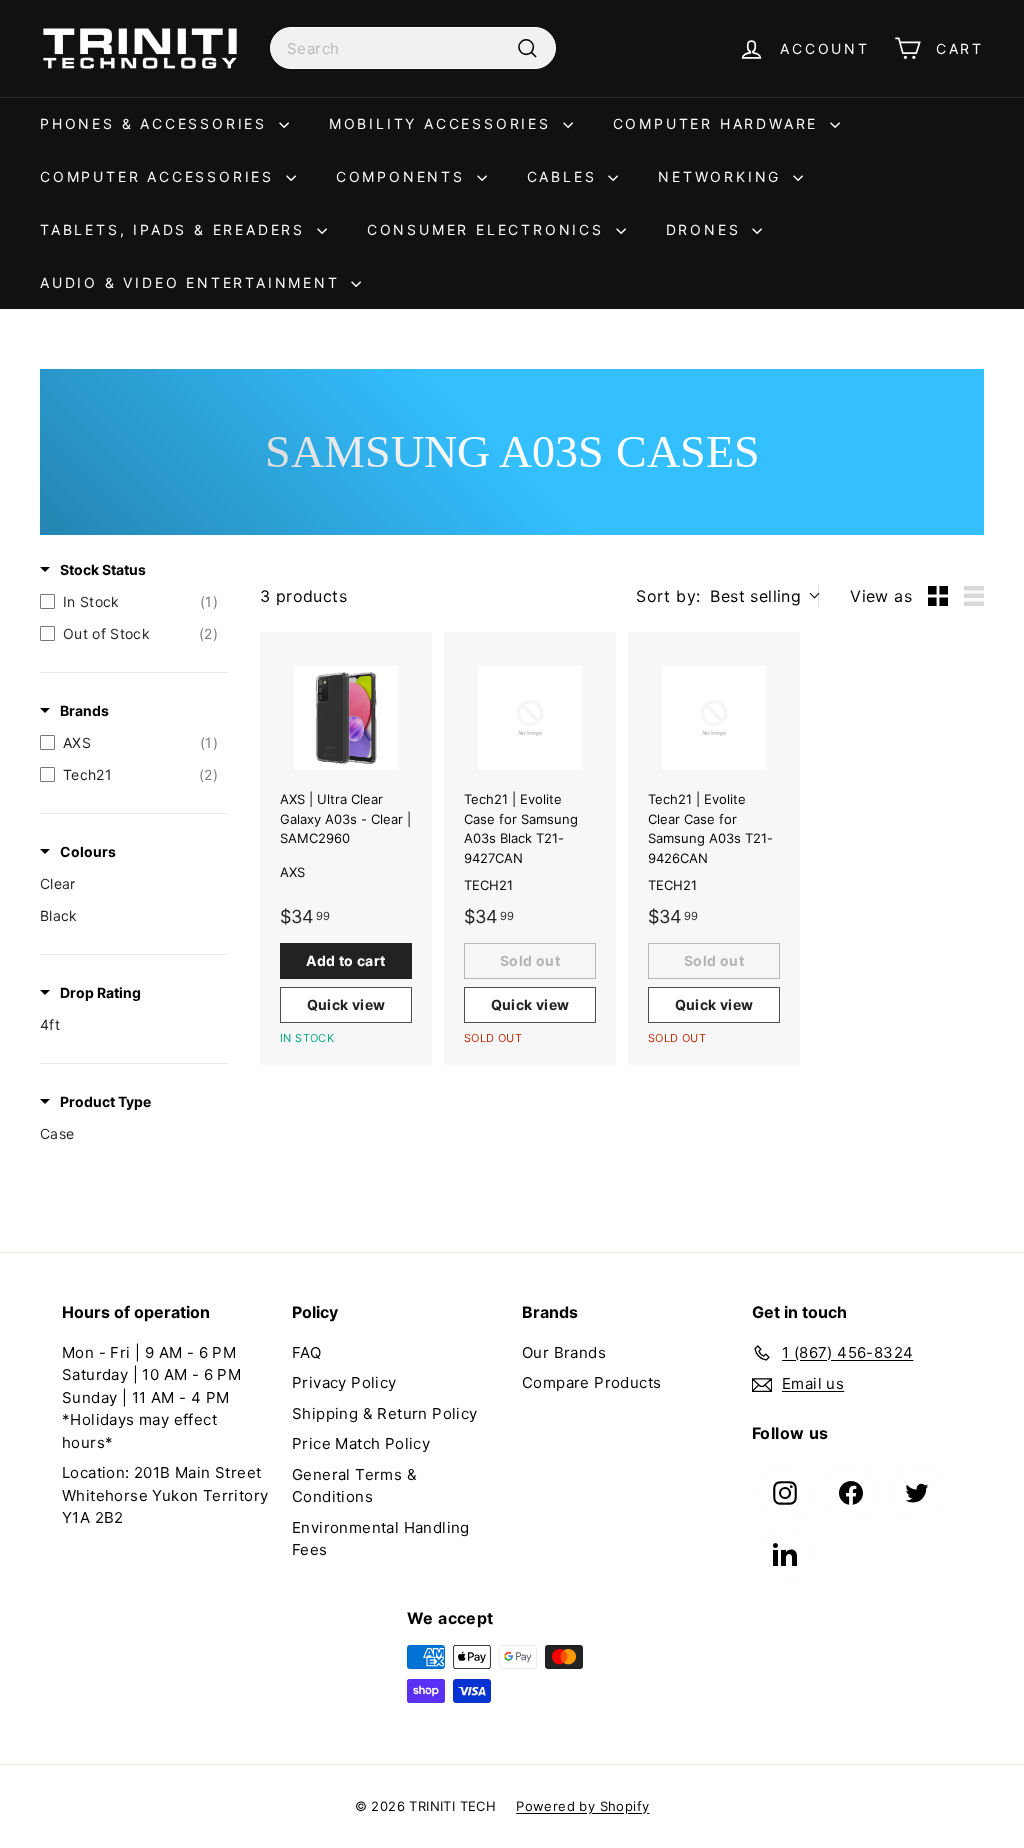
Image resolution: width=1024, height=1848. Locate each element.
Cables (565, 176)
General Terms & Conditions (354, 1486)
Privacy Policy (344, 1382)
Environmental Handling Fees (381, 1539)
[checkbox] (129, 602)
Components (404, 176)
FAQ (306, 1352)
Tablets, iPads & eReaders (176, 229)
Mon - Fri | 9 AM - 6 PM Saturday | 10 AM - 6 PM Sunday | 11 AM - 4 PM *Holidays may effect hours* (151, 1397)
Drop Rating (100, 992)
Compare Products (591, 1382)
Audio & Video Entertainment (193, 282)
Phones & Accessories (157, 123)
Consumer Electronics (489, 229)
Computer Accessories (160, 176)
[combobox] (413, 48)
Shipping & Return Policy (385, 1413)
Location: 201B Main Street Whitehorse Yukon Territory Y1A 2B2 (165, 1495)
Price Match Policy (361, 1443)
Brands (84, 710)
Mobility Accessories (443, 123)
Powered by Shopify (582, 1806)
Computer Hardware (719, 123)
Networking (723, 176)
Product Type (105, 1101)
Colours (88, 851)
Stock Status (103, 569)
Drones (707, 229)
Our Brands (564, 1352)
